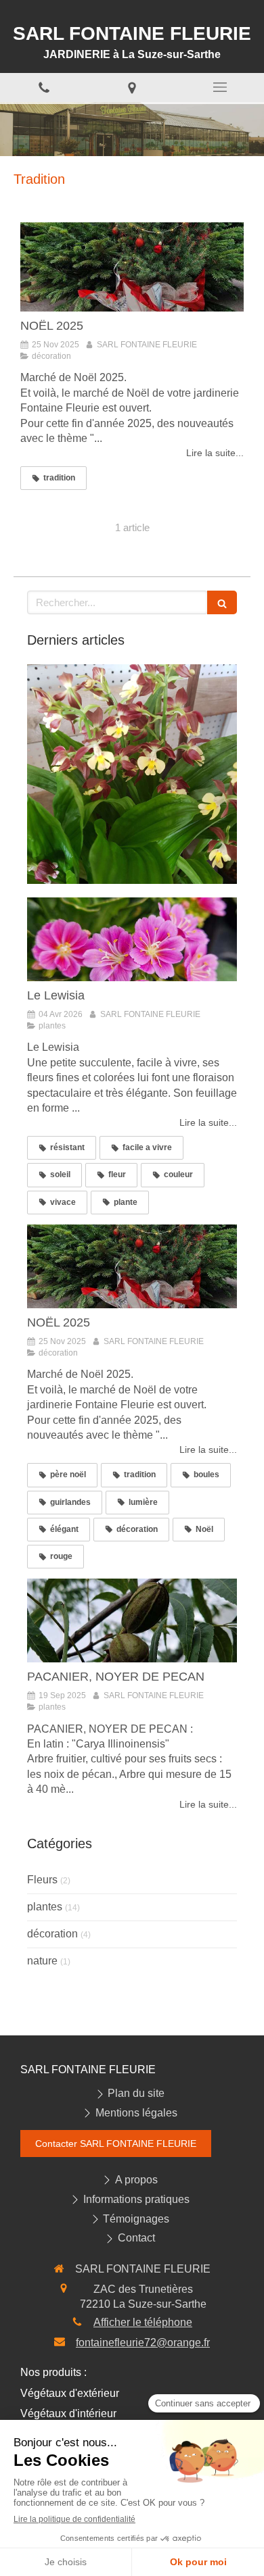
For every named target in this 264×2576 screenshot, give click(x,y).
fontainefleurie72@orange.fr (143, 2343)
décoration (52, 1934)
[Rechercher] (222, 602)
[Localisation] (132, 88)
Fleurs (42, 1880)
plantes (45, 1907)
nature (42, 1961)
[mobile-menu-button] (220, 87)
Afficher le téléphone (143, 2322)
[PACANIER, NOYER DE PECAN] (132, 1620)
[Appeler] (44, 88)
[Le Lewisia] (132, 939)
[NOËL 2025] (132, 267)
